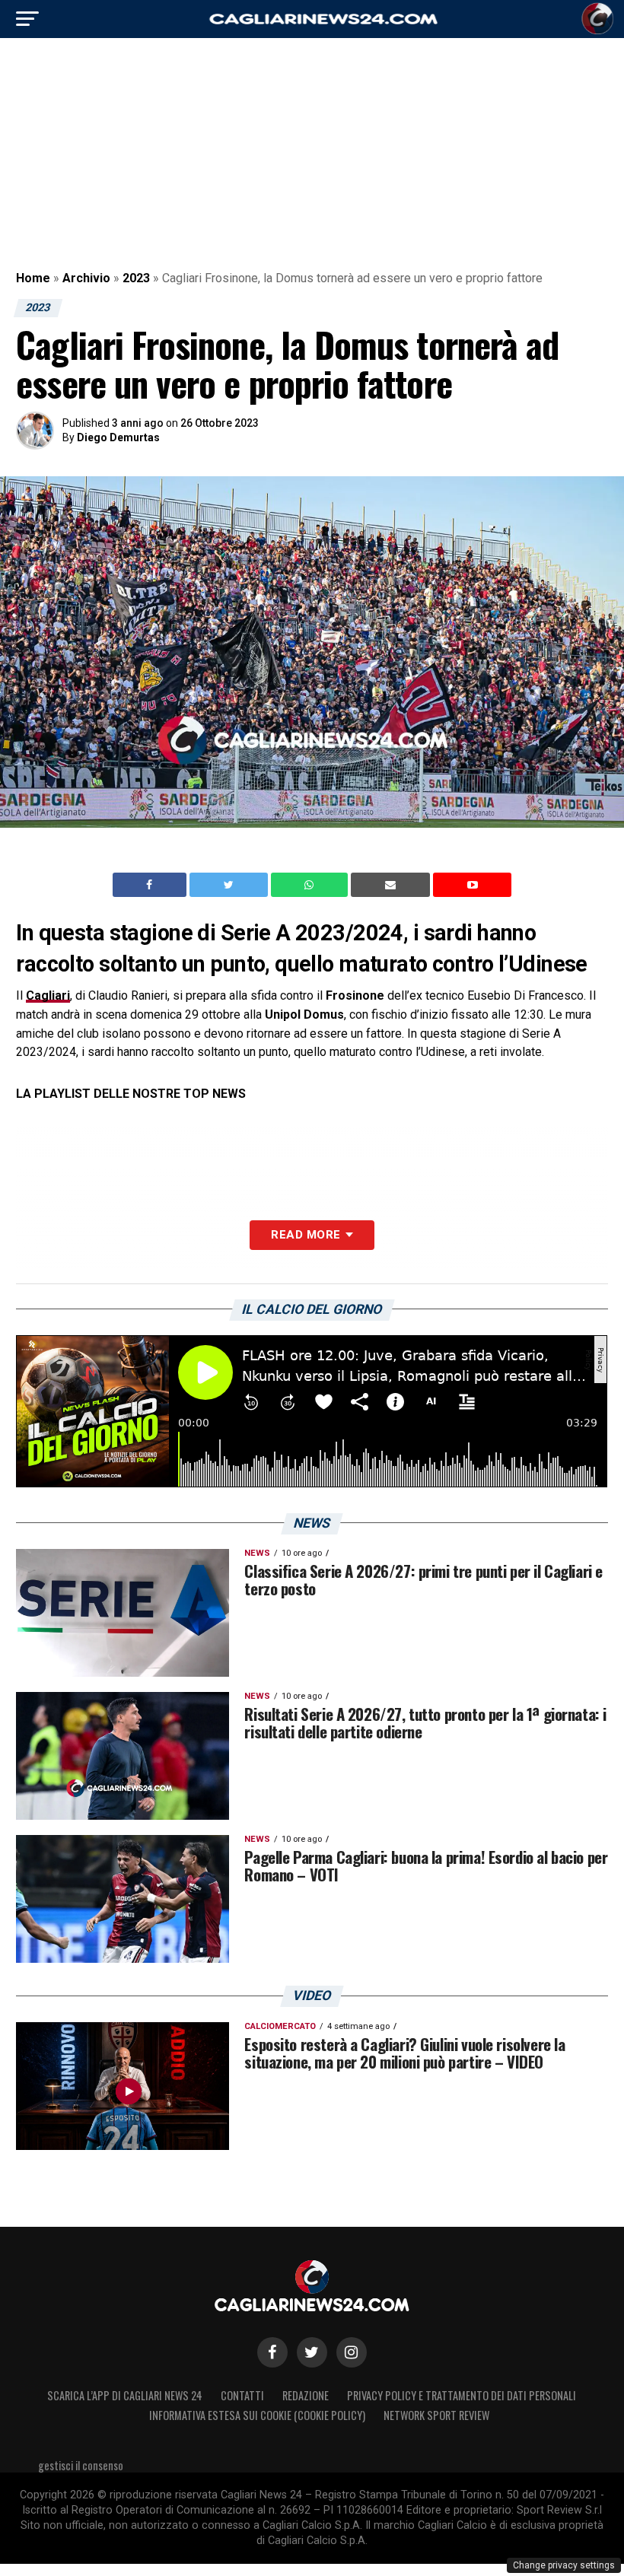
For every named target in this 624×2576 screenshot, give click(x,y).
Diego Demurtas (118, 437)
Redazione (306, 2395)
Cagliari (48, 995)
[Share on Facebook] (151, 885)
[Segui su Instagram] (352, 2352)
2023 (136, 278)
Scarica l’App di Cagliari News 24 (125, 2395)
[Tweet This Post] (230, 885)
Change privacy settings (564, 2565)
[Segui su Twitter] (312, 2352)
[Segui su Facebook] (272, 2352)
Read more (306, 1235)
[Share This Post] (311, 885)
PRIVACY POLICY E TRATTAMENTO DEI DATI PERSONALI (462, 2395)
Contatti (242, 2395)
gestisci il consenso (81, 2465)
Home (33, 278)
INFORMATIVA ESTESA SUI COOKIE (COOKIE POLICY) (257, 2415)
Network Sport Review (436, 2415)
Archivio (86, 278)
